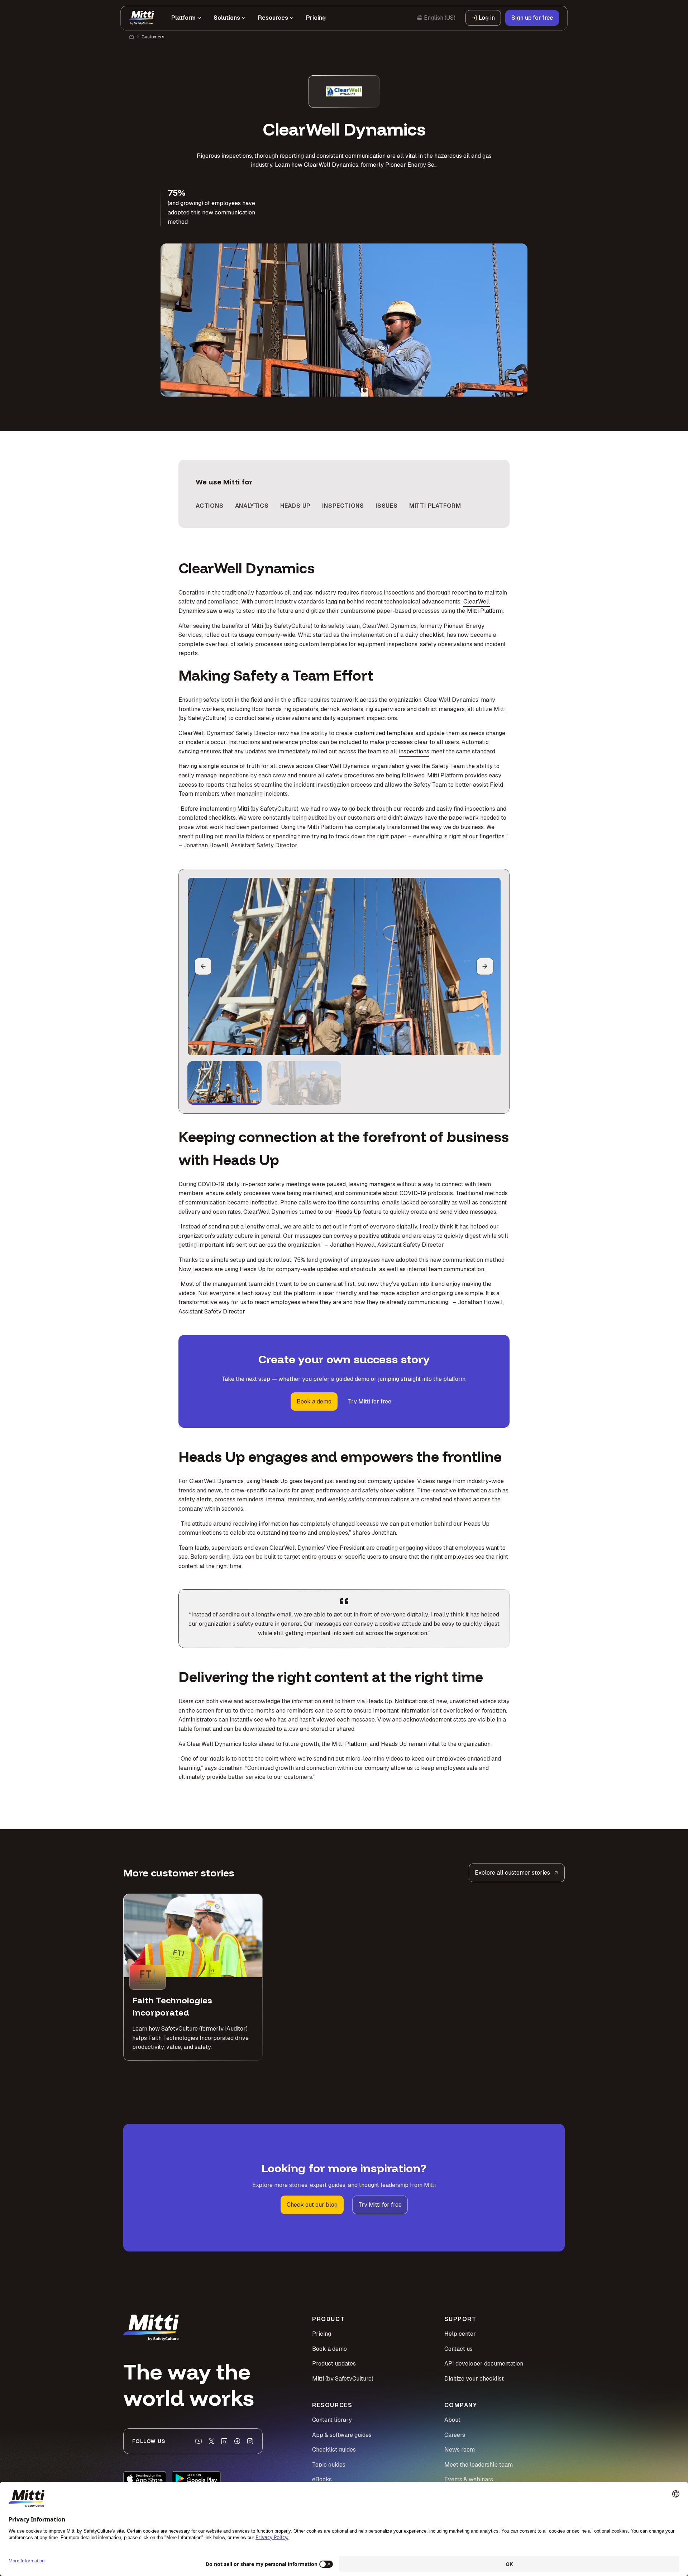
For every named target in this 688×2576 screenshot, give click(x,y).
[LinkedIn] (224, 2441)
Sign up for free (532, 18)
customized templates (384, 733)
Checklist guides (334, 2450)
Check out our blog (312, 2205)
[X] (211, 2441)
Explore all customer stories (512, 1873)
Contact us (458, 2349)
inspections (414, 751)
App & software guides (342, 2435)
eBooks (322, 2479)
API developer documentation (484, 2364)
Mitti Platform (350, 1744)
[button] (224, 1083)
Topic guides (329, 2465)
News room (460, 2450)
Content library (332, 2420)
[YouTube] (199, 2441)
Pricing (322, 2334)
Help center (460, 2334)
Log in (487, 18)
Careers (455, 2435)
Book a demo (314, 1401)
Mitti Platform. (485, 611)
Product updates (334, 2364)
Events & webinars (469, 2479)
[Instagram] (250, 2441)
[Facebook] (237, 2441)
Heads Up (348, 1212)
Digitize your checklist (474, 2379)
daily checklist (425, 635)
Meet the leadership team (479, 2465)
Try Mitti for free (370, 1401)
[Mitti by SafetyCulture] (142, 18)
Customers (153, 37)
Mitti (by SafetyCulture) (343, 2379)
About (452, 2420)
